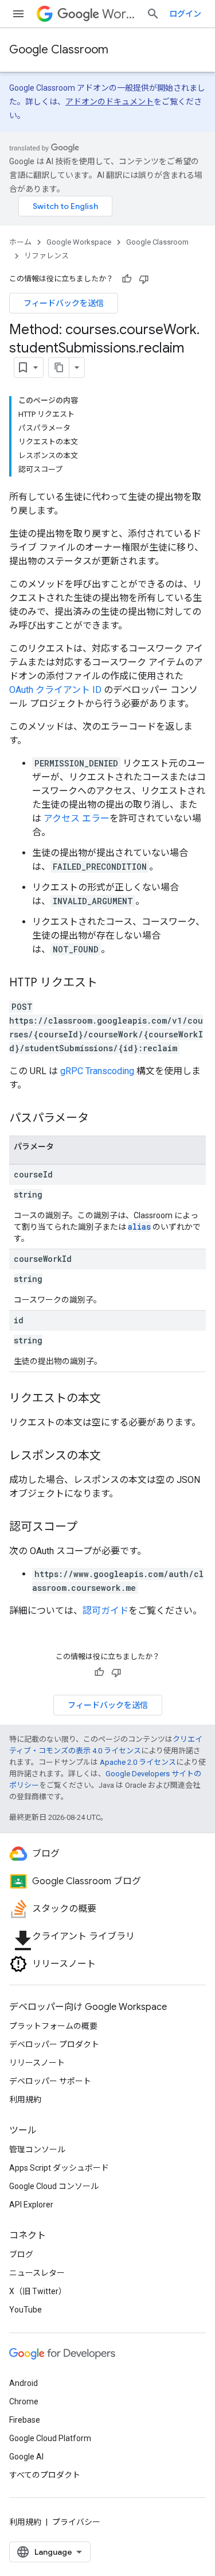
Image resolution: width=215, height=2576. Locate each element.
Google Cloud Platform (50, 2438)
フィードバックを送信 (64, 303)
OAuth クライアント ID (55, 690)
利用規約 (25, 2099)
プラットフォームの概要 (53, 2026)
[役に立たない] (144, 279)
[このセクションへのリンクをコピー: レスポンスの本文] (112, 1456)
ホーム (20, 242)
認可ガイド (105, 1611)
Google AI (26, 2457)
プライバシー (76, 2522)
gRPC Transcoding (97, 1071)
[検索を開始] (153, 14)
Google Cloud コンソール (54, 2186)
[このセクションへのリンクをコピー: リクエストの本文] (112, 1399)
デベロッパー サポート (50, 2081)
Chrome (24, 2401)
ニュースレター (37, 2273)
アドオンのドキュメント (110, 102)
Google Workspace (79, 242)
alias (139, 1227)
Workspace (120, 14)
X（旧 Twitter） (38, 2291)
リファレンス (46, 256)
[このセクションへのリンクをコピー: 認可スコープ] (89, 1528)
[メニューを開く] (18, 14)
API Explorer (31, 2205)
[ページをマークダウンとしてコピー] (59, 367)
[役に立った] (127, 279)
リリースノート (37, 2063)
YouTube (26, 2310)
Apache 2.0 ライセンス (138, 1762)
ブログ (21, 2255)
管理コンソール (37, 2149)
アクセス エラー (77, 818)
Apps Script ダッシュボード (59, 2168)
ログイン (185, 14)
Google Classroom (59, 50)
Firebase (25, 2420)
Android (24, 2383)
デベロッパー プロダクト (54, 2044)
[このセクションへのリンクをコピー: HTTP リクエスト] (109, 983)
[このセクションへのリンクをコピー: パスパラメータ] (100, 1119)
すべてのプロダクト (45, 2475)
